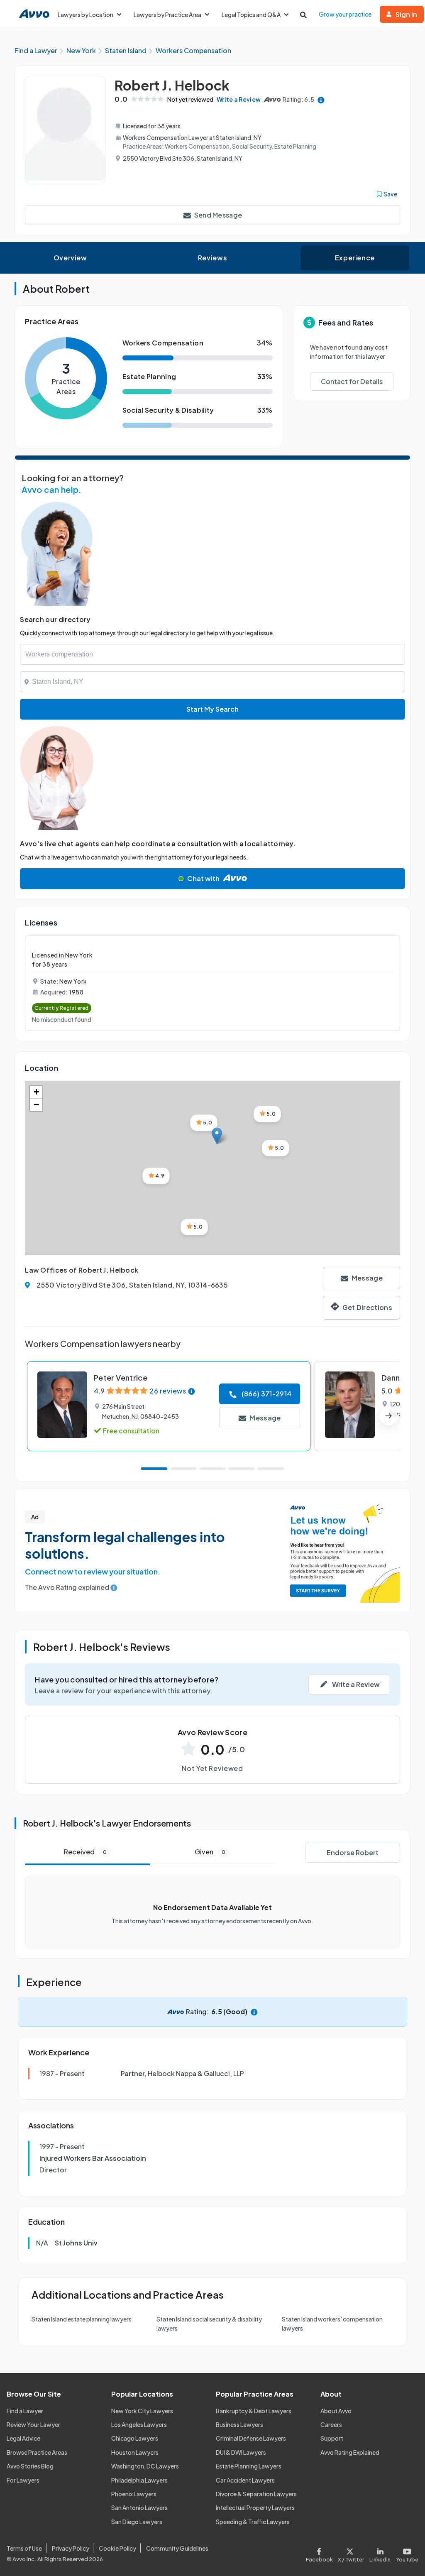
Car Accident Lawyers (245, 2480)
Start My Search (212, 709)
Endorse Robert (353, 1852)
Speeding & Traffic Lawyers (253, 2522)
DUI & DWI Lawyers (241, 2452)
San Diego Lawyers (137, 2522)
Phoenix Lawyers (134, 2494)
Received (85, 1852)
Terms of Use (24, 2548)
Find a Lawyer (25, 2411)
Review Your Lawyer (33, 2424)
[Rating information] (321, 99)
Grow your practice (345, 14)
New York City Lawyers (142, 2411)
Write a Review (239, 99)
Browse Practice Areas (37, 2452)
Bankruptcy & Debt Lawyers (254, 2411)
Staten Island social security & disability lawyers (209, 2324)
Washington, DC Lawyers (145, 2466)
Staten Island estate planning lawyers (82, 2319)
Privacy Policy (71, 2548)
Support (332, 2438)
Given (210, 1852)
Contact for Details (352, 381)
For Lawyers (23, 2480)
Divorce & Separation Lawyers (256, 2494)
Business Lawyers (239, 2424)
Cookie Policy (117, 2548)
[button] (217, 1136)
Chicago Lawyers (135, 2438)
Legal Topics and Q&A (251, 15)
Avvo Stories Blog (30, 2466)
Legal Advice (23, 2438)
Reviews (212, 258)
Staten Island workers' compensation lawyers (332, 2324)
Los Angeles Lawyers (139, 2424)
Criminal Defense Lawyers (251, 2438)
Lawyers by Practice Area (167, 15)
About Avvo (336, 2411)
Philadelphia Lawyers (139, 2480)
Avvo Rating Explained (350, 2452)
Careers (331, 2424)
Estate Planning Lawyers (249, 2466)
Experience (355, 258)
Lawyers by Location (85, 15)
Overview (70, 258)
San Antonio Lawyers (139, 2507)
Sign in (406, 14)
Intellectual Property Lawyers (255, 2507)
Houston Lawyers (135, 2452)
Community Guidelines (177, 2548)
